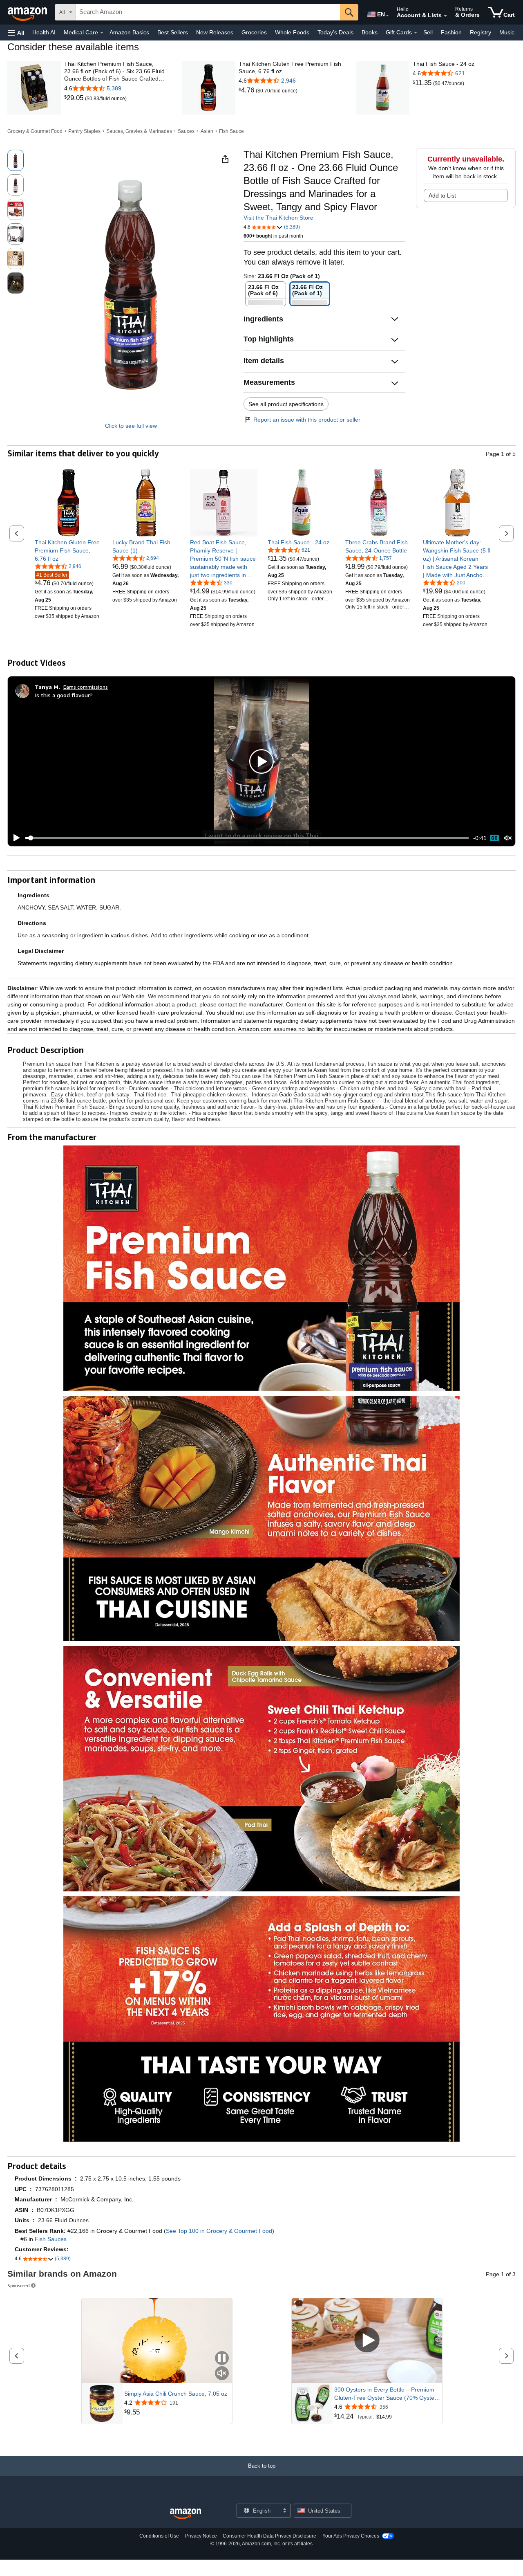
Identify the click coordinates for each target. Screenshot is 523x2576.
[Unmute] (508, 838)
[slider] (247, 838)
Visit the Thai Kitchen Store (278, 218)
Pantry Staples (84, 131)
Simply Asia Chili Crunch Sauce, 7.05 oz (176, 2394)
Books (370, 32)
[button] (16, 33)
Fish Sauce (231, 131)
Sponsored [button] (19, 2285)
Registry (481, 32)
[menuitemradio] (494, 838)
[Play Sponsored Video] (367, 2341)
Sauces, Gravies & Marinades (139, 131)
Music (507, 32)
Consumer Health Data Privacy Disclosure (269, 2536)
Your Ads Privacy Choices (351, 2536)
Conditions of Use (159, 2536)
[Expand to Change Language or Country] (387, 16)
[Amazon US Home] (186, 2514)
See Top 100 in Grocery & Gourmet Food (219, 2231)
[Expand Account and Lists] (445, 16)
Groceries (254, 32)
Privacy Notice (201, 2536)
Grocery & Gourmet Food (35, 131)
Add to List (442, 195)
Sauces (186, 131)
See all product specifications (286, 404)
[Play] (14, 838)
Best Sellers (173, 32)
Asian (207, 131)
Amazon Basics (129, 32)
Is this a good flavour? (64, 695)
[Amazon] (28, 12)
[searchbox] (208, 12)
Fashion (451, 32)
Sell (428, 32)
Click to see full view (131, 426)
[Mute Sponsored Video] (222, 2374)
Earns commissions (86, 687)
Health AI (44, 32)
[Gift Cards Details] (416, 33)
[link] (75, 98)
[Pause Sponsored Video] (222, 2359)
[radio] (16, 160)
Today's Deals (335, 32)
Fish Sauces (51, 2239)
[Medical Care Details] (102, 33)
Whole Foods (292, 32)
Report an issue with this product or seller (307, 420)
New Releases (215, 32)
